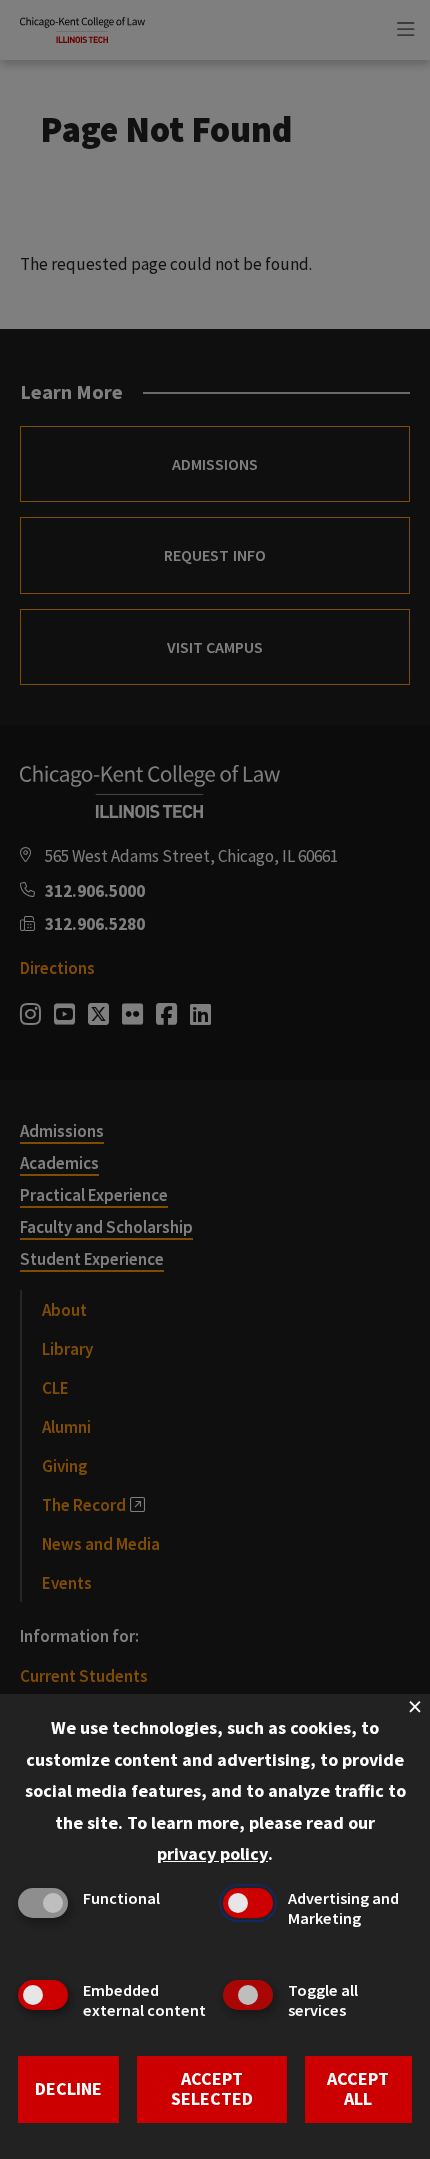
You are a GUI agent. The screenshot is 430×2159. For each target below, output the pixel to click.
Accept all (358, 2089)
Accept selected (212, 2089)
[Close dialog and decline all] (415, 1706)
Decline (68, 2088)
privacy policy (212, 1853)
